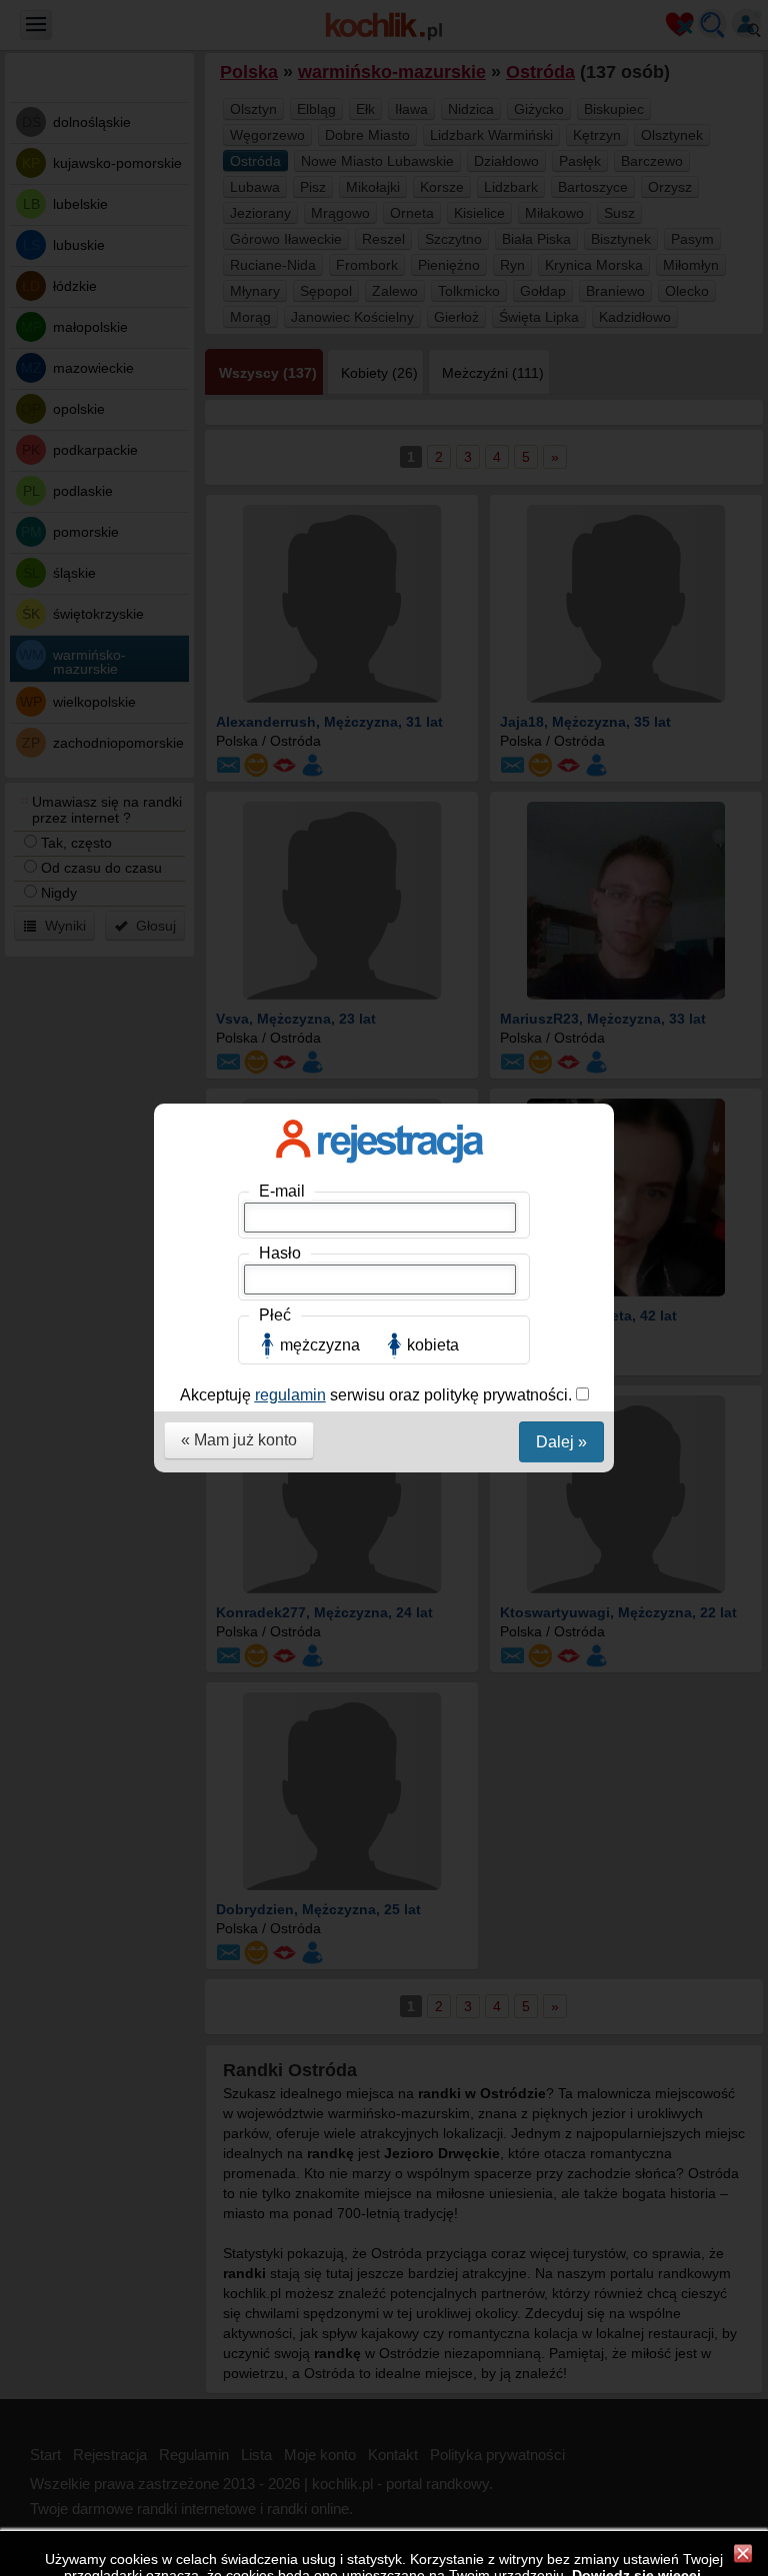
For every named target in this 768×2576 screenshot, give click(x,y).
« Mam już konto (239, 1440)
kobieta (433, 1345)
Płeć (275, 1315)
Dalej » (561, 1442)
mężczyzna (320, 1345)
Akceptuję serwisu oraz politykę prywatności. (378, 1395)
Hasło (280, 1253)
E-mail (282, 1191)
